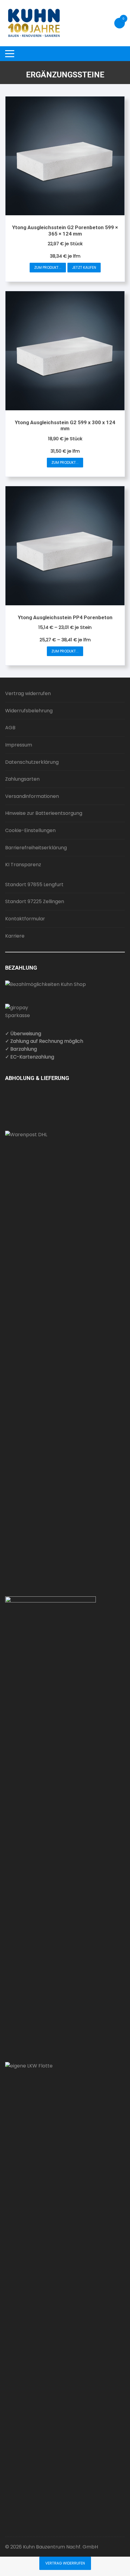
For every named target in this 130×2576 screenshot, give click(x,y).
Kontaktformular (25, 919)
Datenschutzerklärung (32, 762)
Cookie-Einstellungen (30, 830)
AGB (10, 728)
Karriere (15, 936)
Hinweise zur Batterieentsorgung (44, 813)
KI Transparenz (23, 865)
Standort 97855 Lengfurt (34, 885)
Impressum (19, 745)
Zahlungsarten (22, 779)
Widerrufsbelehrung (29, 711)
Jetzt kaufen (84, 267)
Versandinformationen (32, 796)
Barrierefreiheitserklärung (36, 848)
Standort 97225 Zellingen (35, 901)
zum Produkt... (48, 267)
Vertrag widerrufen (28, 693)
